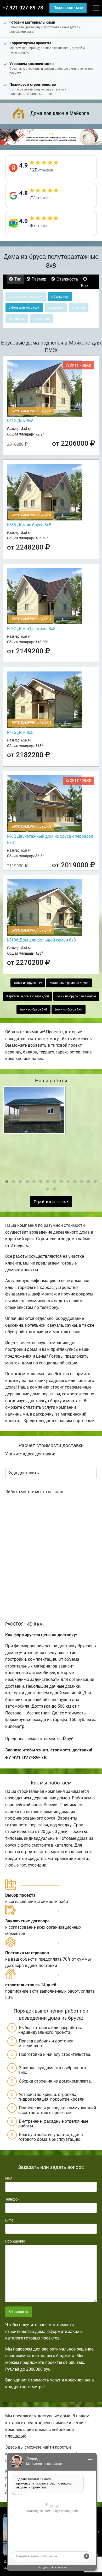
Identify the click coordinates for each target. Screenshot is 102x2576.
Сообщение (15, 2241)
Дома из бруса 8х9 (28, 983)
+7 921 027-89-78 (23, 8)
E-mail (10, 2220)
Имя (9, 2178)
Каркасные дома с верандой (28, 996)
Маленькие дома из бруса (69, 983)
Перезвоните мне (68, 8)
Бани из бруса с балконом (76, 996)
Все (84, 286)
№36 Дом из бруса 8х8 (29, 525)
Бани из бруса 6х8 (33, 1009)
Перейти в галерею (50, 1202)
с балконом (60, 297)
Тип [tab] (17, 279)
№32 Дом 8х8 (20, 421)
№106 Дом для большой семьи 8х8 (41, 940)
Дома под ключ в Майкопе (60, 113)
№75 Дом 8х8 (20, 732)
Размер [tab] (38, 279)
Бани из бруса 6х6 (69, 1009)
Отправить (19, 2312)
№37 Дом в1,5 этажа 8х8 (31, 629)
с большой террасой (24, 308)
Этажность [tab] (67, 279)
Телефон (12, 2199)
